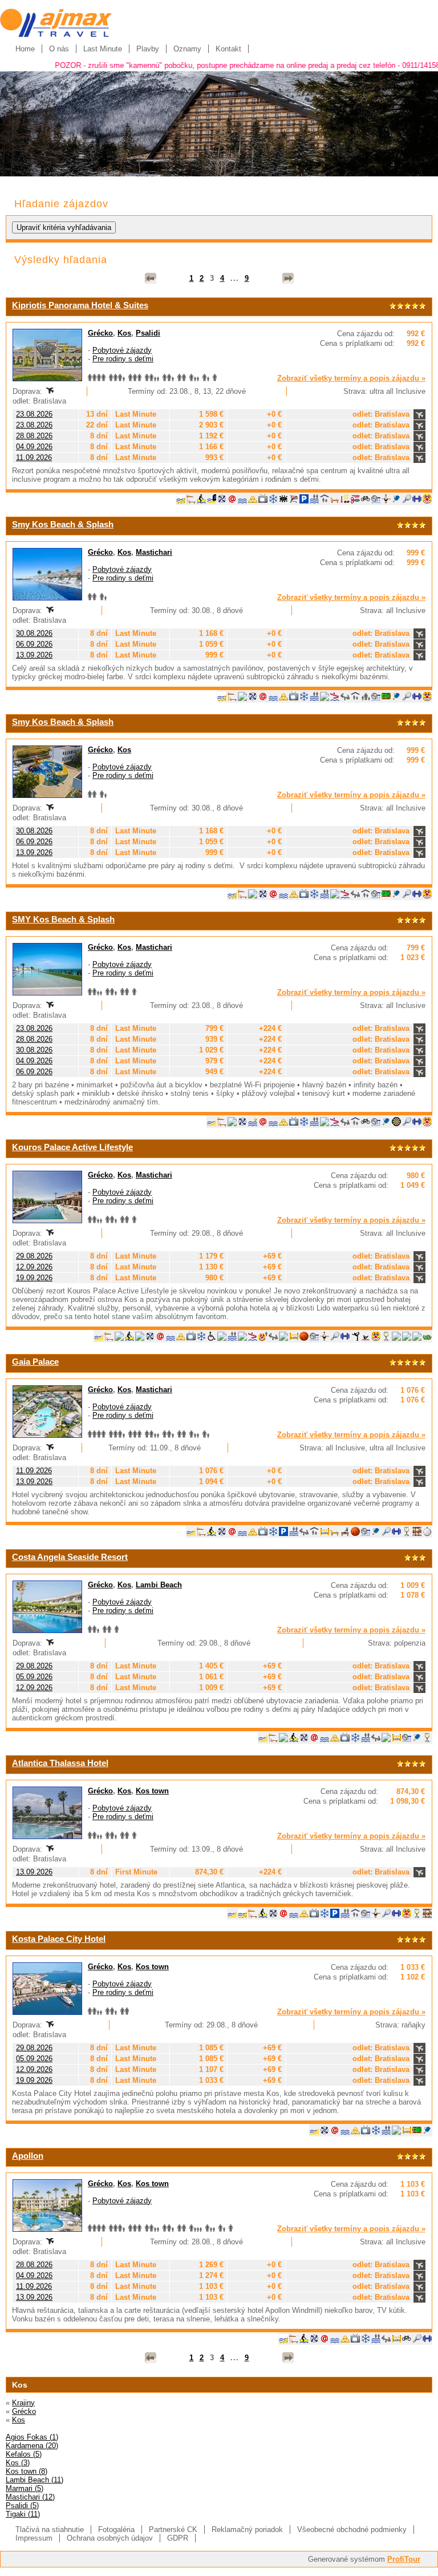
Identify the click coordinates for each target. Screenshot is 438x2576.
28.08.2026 (34, 436)
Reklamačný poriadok (247, 2529)
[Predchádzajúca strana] (151, 279)
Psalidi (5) (22, 2506)
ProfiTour (404, 2559)
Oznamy (187, 49)
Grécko (100, 333)
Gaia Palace (35, 1362)
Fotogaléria (116, 2529)
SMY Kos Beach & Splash (63, 919)
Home (25, 49)
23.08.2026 (34, 414)
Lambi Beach (159, 1585)
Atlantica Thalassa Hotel (60, 1763)
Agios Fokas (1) (32, 2437)
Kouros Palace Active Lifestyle (72, 1147)
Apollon (28, 2156)
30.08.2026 (34, 633)
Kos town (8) (27, 2471)
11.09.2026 (34, 457)
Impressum (34, 2538)
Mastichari (154, 552)
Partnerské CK (173, 2529)
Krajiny (23, 2403)
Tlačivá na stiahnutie (50, 2529)
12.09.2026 (34, 1267)
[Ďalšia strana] (288, 279)
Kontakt (228, 49)
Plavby (148, 49)
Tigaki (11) (23, 2514)
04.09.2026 (34, 447)
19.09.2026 (34, 1278)
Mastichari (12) (30, 2497)
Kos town (152, 1791)
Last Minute (103, 49)
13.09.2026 (34, 655)
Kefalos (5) (24, 2454)
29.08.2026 (34, 1256)
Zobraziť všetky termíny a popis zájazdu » (351, 378)
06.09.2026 (34, 644)
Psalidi (148, 333)
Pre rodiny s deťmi (123, 359)
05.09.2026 (34, 1677)
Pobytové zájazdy (122, 350)
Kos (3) (18, 2463)
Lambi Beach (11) (35, 2480)
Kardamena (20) (32, 2446)
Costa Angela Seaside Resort (70, 1557)
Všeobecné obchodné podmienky (352, 2529)
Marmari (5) (25, 2488)
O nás (59, 49)
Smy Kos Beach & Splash (63, 524)
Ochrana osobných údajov (110, 2538)
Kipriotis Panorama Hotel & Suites (80, 305)
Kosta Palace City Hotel (59, 1939)
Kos (124, 333)
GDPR (178, 2538)
